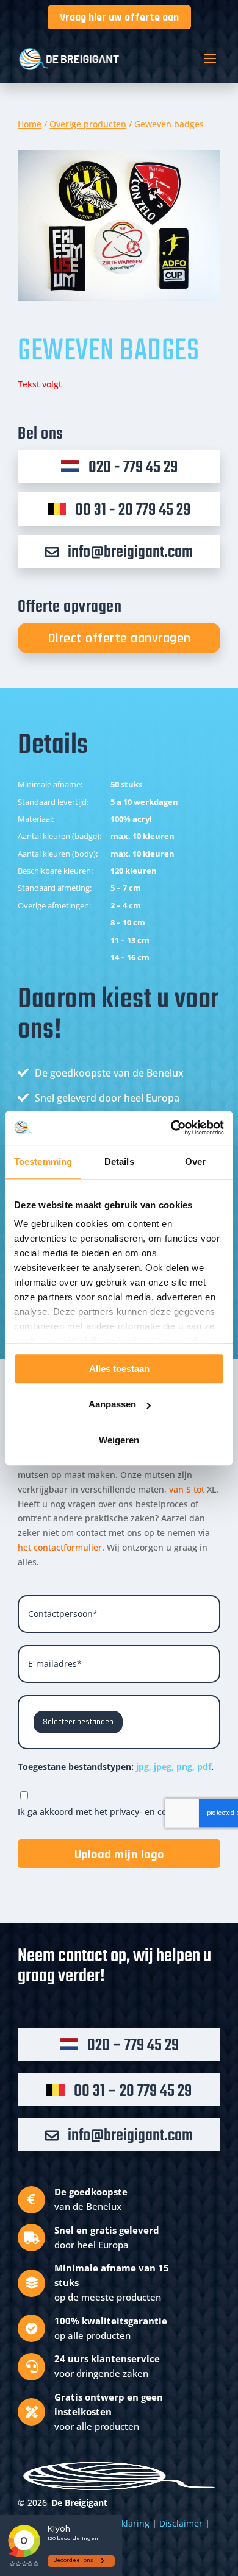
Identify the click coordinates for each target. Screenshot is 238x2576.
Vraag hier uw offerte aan (119, 17)
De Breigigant (79, 2503)
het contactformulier (60, 1547)
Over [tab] (195, 1162)
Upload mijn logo (119, 1855)
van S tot (188, 1489)
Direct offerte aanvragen (119, 639)
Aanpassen (112, 1404)
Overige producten (88, 124)
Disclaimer (181, 2523)
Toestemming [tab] (43, 1162)
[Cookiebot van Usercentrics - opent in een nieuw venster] (171, 1128)
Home (30, 124)
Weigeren (119, 1440)
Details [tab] (119, 1162)
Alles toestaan (119, 1369)
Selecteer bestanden (78, 1722)
